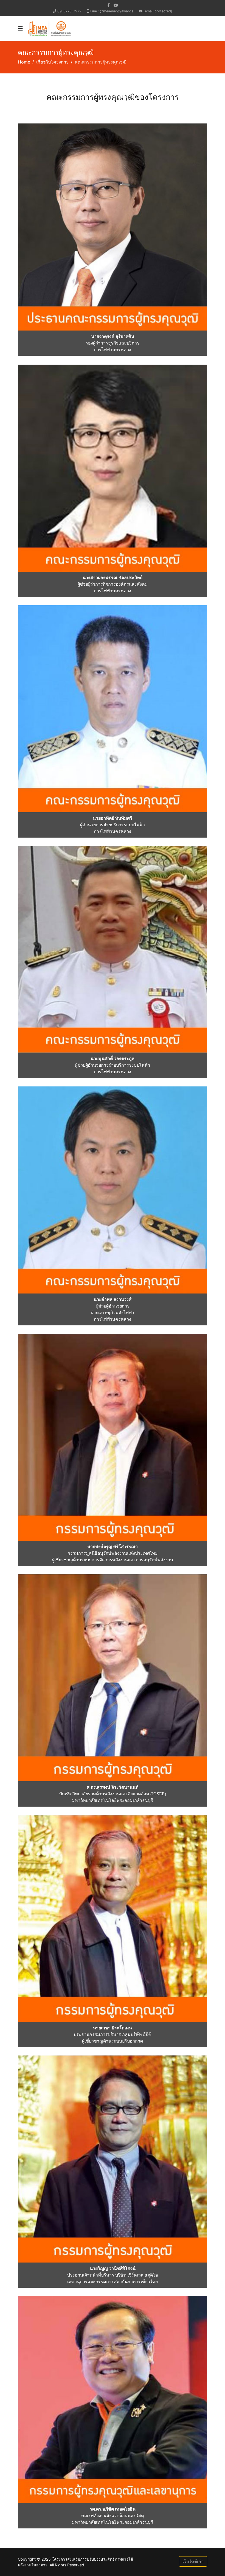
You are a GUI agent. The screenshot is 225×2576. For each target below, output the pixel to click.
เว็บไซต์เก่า (193, 2561)
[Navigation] (20, 29)
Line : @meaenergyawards (112, 11)
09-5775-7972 (69, 11)
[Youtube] (116, 5)
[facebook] (109, 5)
